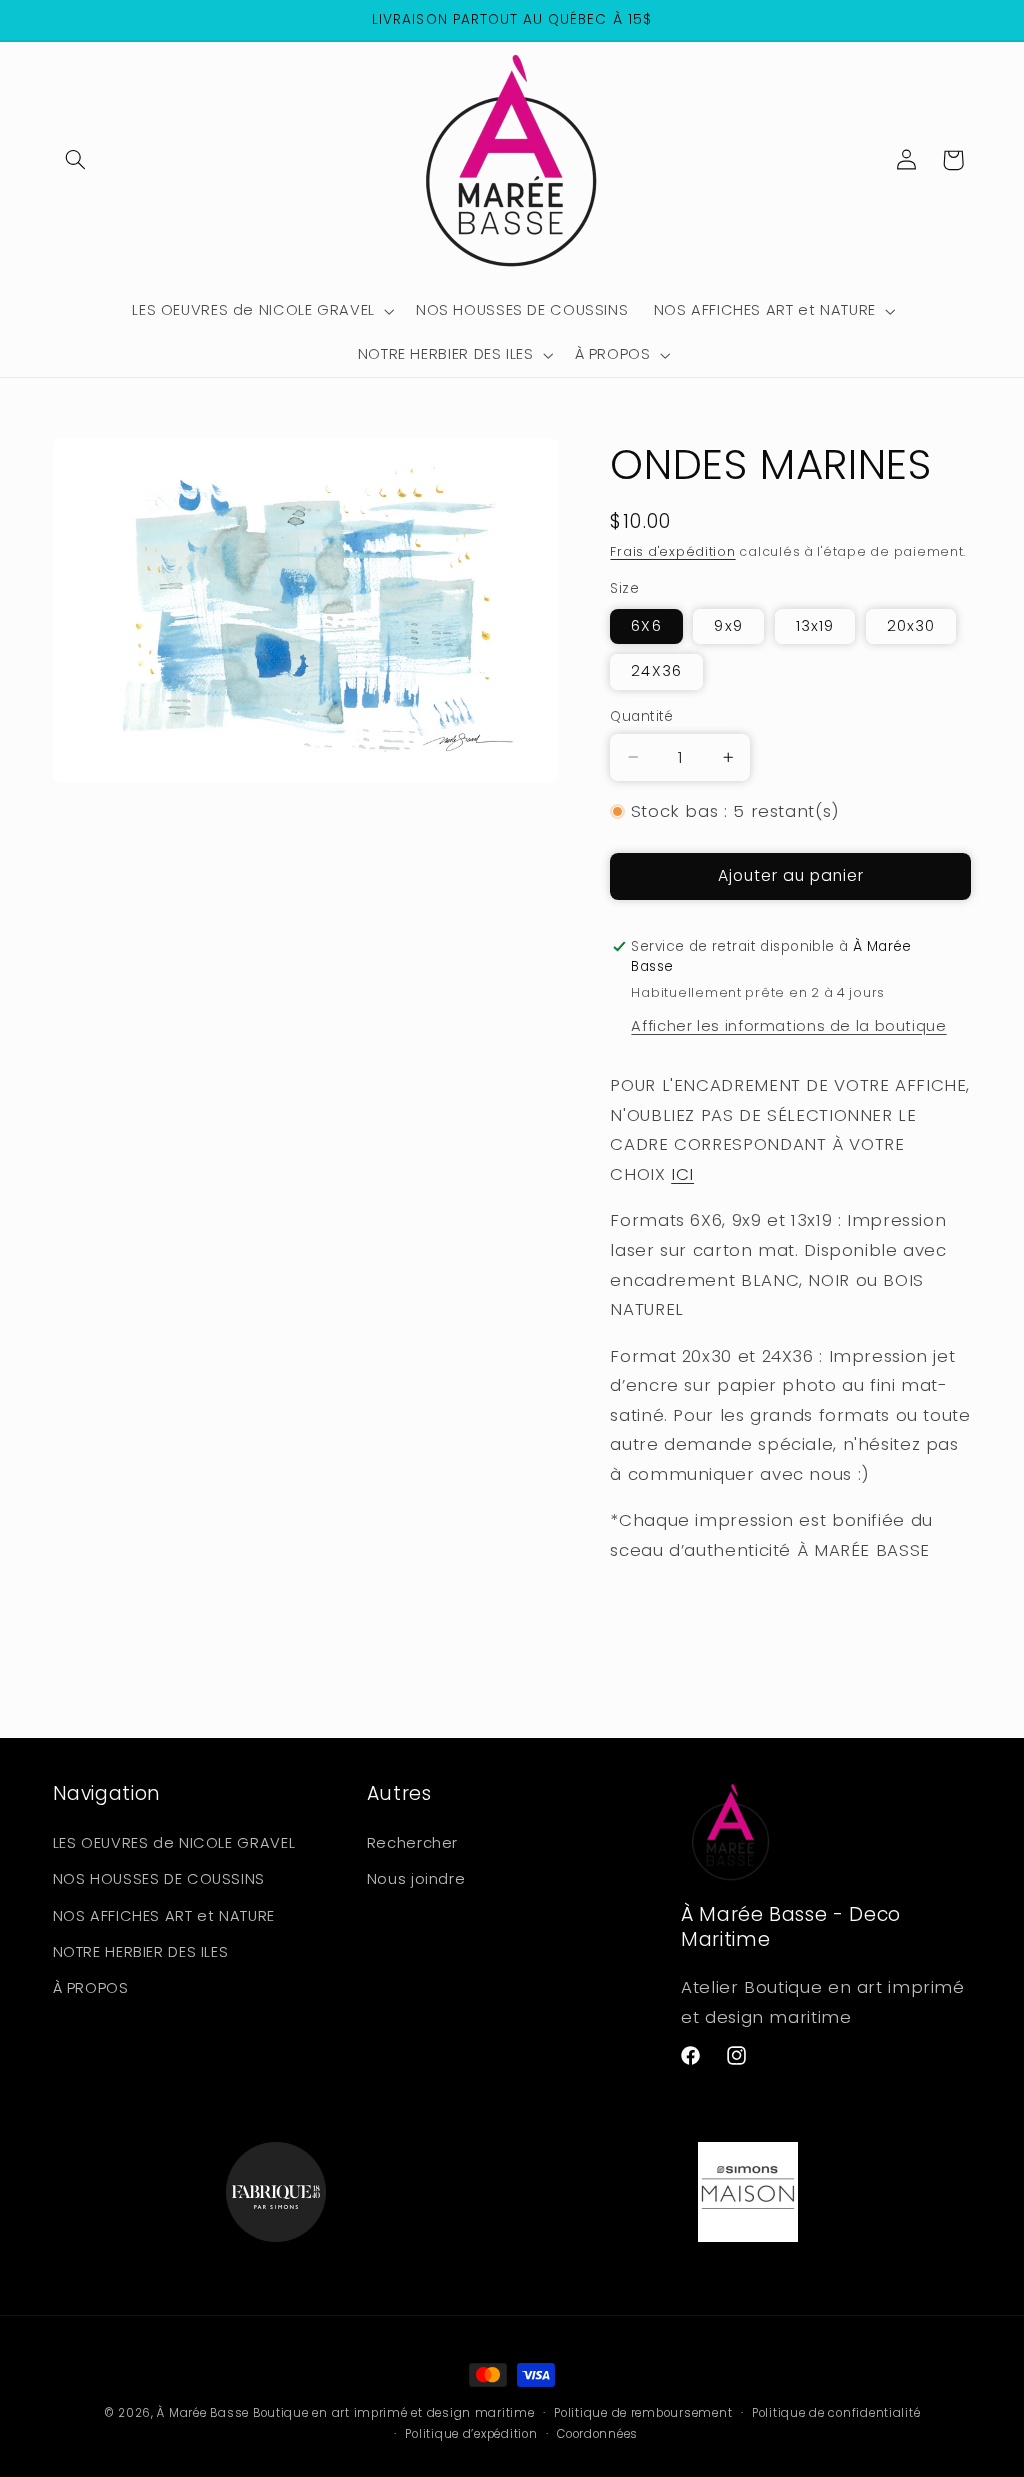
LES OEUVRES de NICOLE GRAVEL (174, 1843)
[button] (76, 160)
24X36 (656, 671)
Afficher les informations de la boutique (788, 1026)
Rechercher (412, 1843)
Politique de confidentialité (836, 2413)
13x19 (815, 626)
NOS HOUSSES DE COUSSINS (159, 1879)
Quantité (641, 716)
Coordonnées (597, 2434)
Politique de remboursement (643, 2413)
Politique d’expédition (471, 2434)
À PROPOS (91, 1988)
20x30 (911, 626)
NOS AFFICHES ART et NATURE (164, 1916)
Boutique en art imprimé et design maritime (394, 2413)
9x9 (728, 626)
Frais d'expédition (672, 551)
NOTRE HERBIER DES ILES (141, 1952)
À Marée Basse (203, 2413)
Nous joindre (416, 1879)
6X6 (646, 626)
